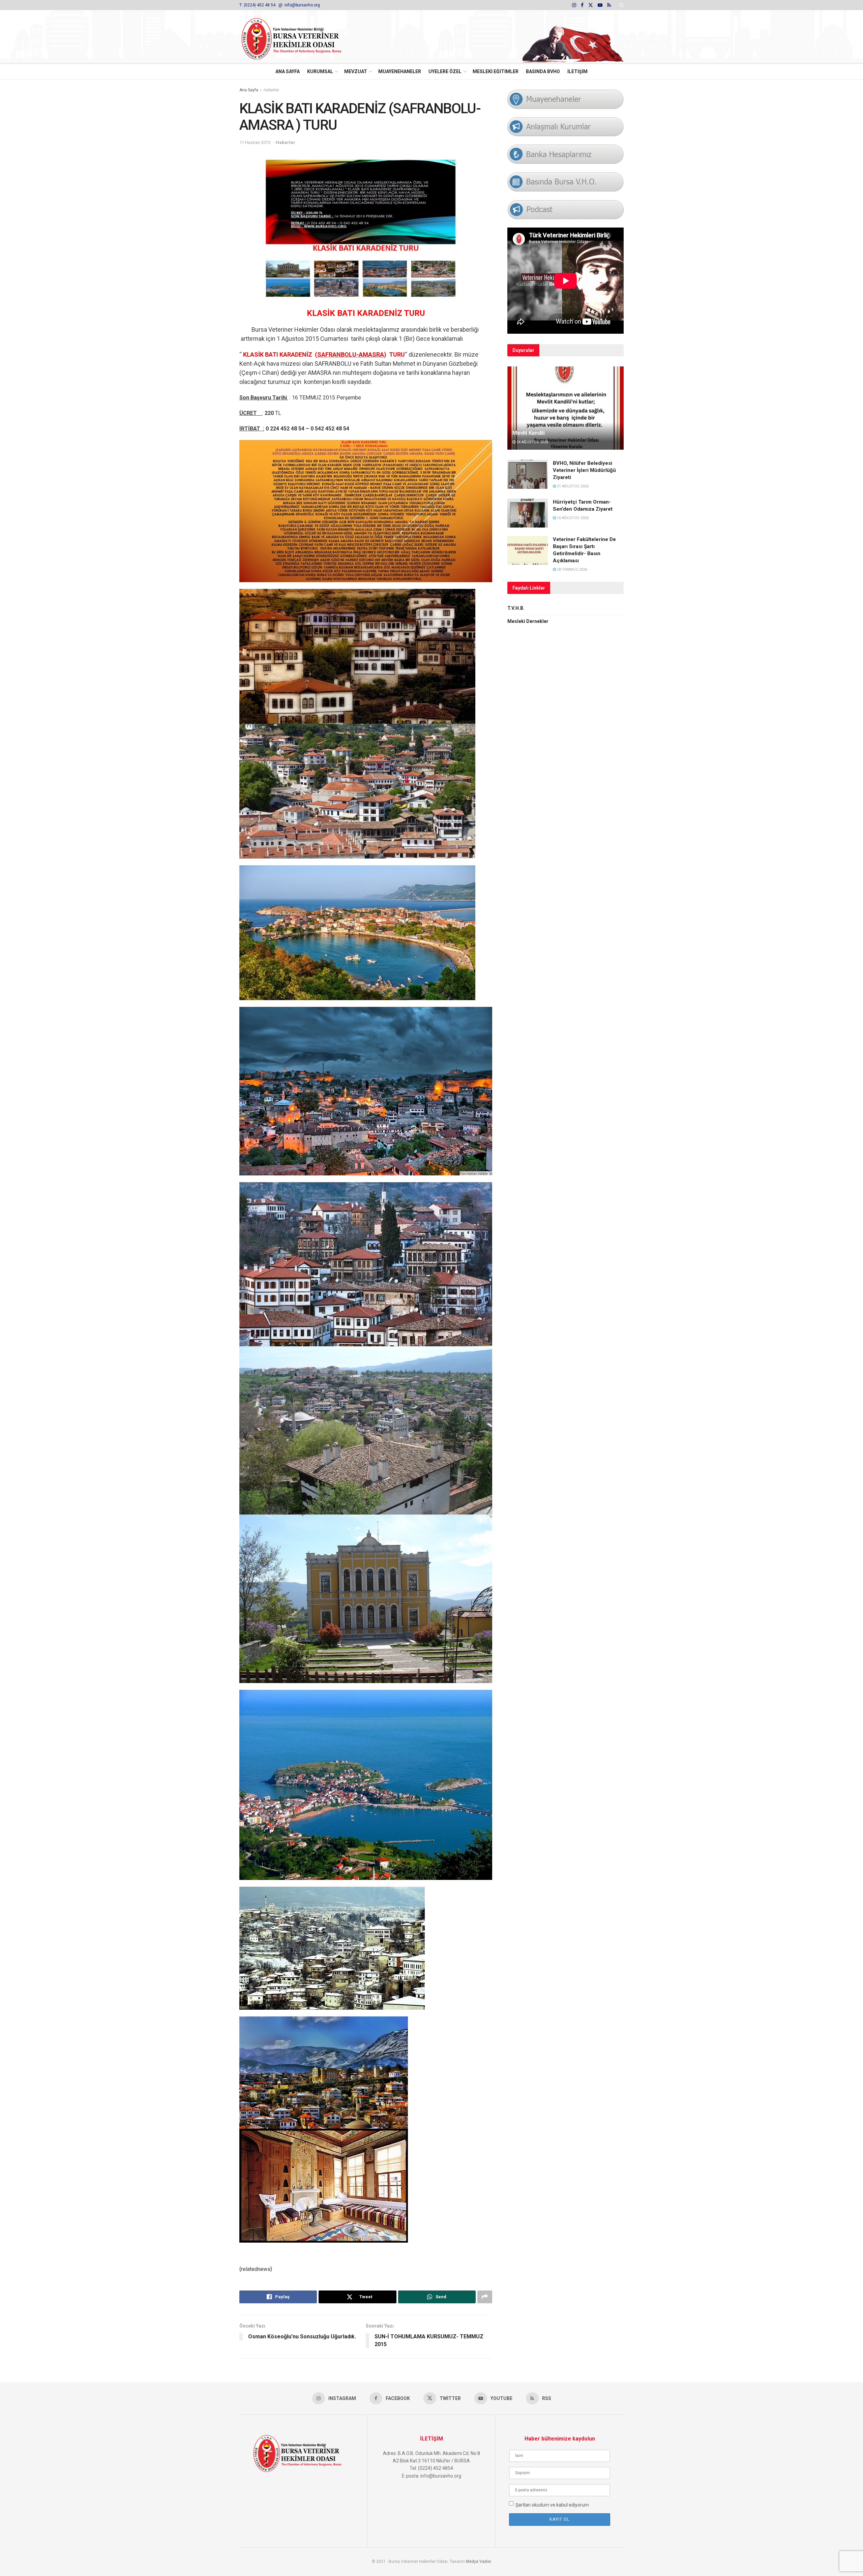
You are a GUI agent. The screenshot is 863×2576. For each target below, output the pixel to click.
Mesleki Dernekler (528, 621)
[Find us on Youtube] (600, 5)
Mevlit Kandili (528, 433)
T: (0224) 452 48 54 (258, 5)
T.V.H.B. (516, 608)
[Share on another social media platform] (485, 2297)
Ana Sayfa (288, 71)
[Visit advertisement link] (573, 37)
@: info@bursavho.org (299, 5)
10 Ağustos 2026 (572, 518)
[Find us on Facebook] (582, 5)
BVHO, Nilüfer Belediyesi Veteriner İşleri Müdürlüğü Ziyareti (584, 470)
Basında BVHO (543, 71)
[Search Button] (621, 5)
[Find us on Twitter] (591, 5)
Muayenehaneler (400, 71)
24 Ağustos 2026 (532, 442)
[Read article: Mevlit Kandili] (566, 408)
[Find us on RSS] (609, 5)
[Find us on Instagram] (574, 5)
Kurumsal (320, 71)
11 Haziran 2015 (255, 142)
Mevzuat (356, 71)
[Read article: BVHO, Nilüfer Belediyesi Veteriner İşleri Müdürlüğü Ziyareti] (528, 474)
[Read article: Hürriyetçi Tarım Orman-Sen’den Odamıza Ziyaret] (528, 513)
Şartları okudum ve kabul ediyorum (552, 2505)
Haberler (271, 90)
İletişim (577, 71)
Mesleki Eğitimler (496, 71)
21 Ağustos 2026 (572, 486)
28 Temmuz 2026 (572, 570)
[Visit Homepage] (300, 37)
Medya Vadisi (479, 2562)
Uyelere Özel (445, 71)
